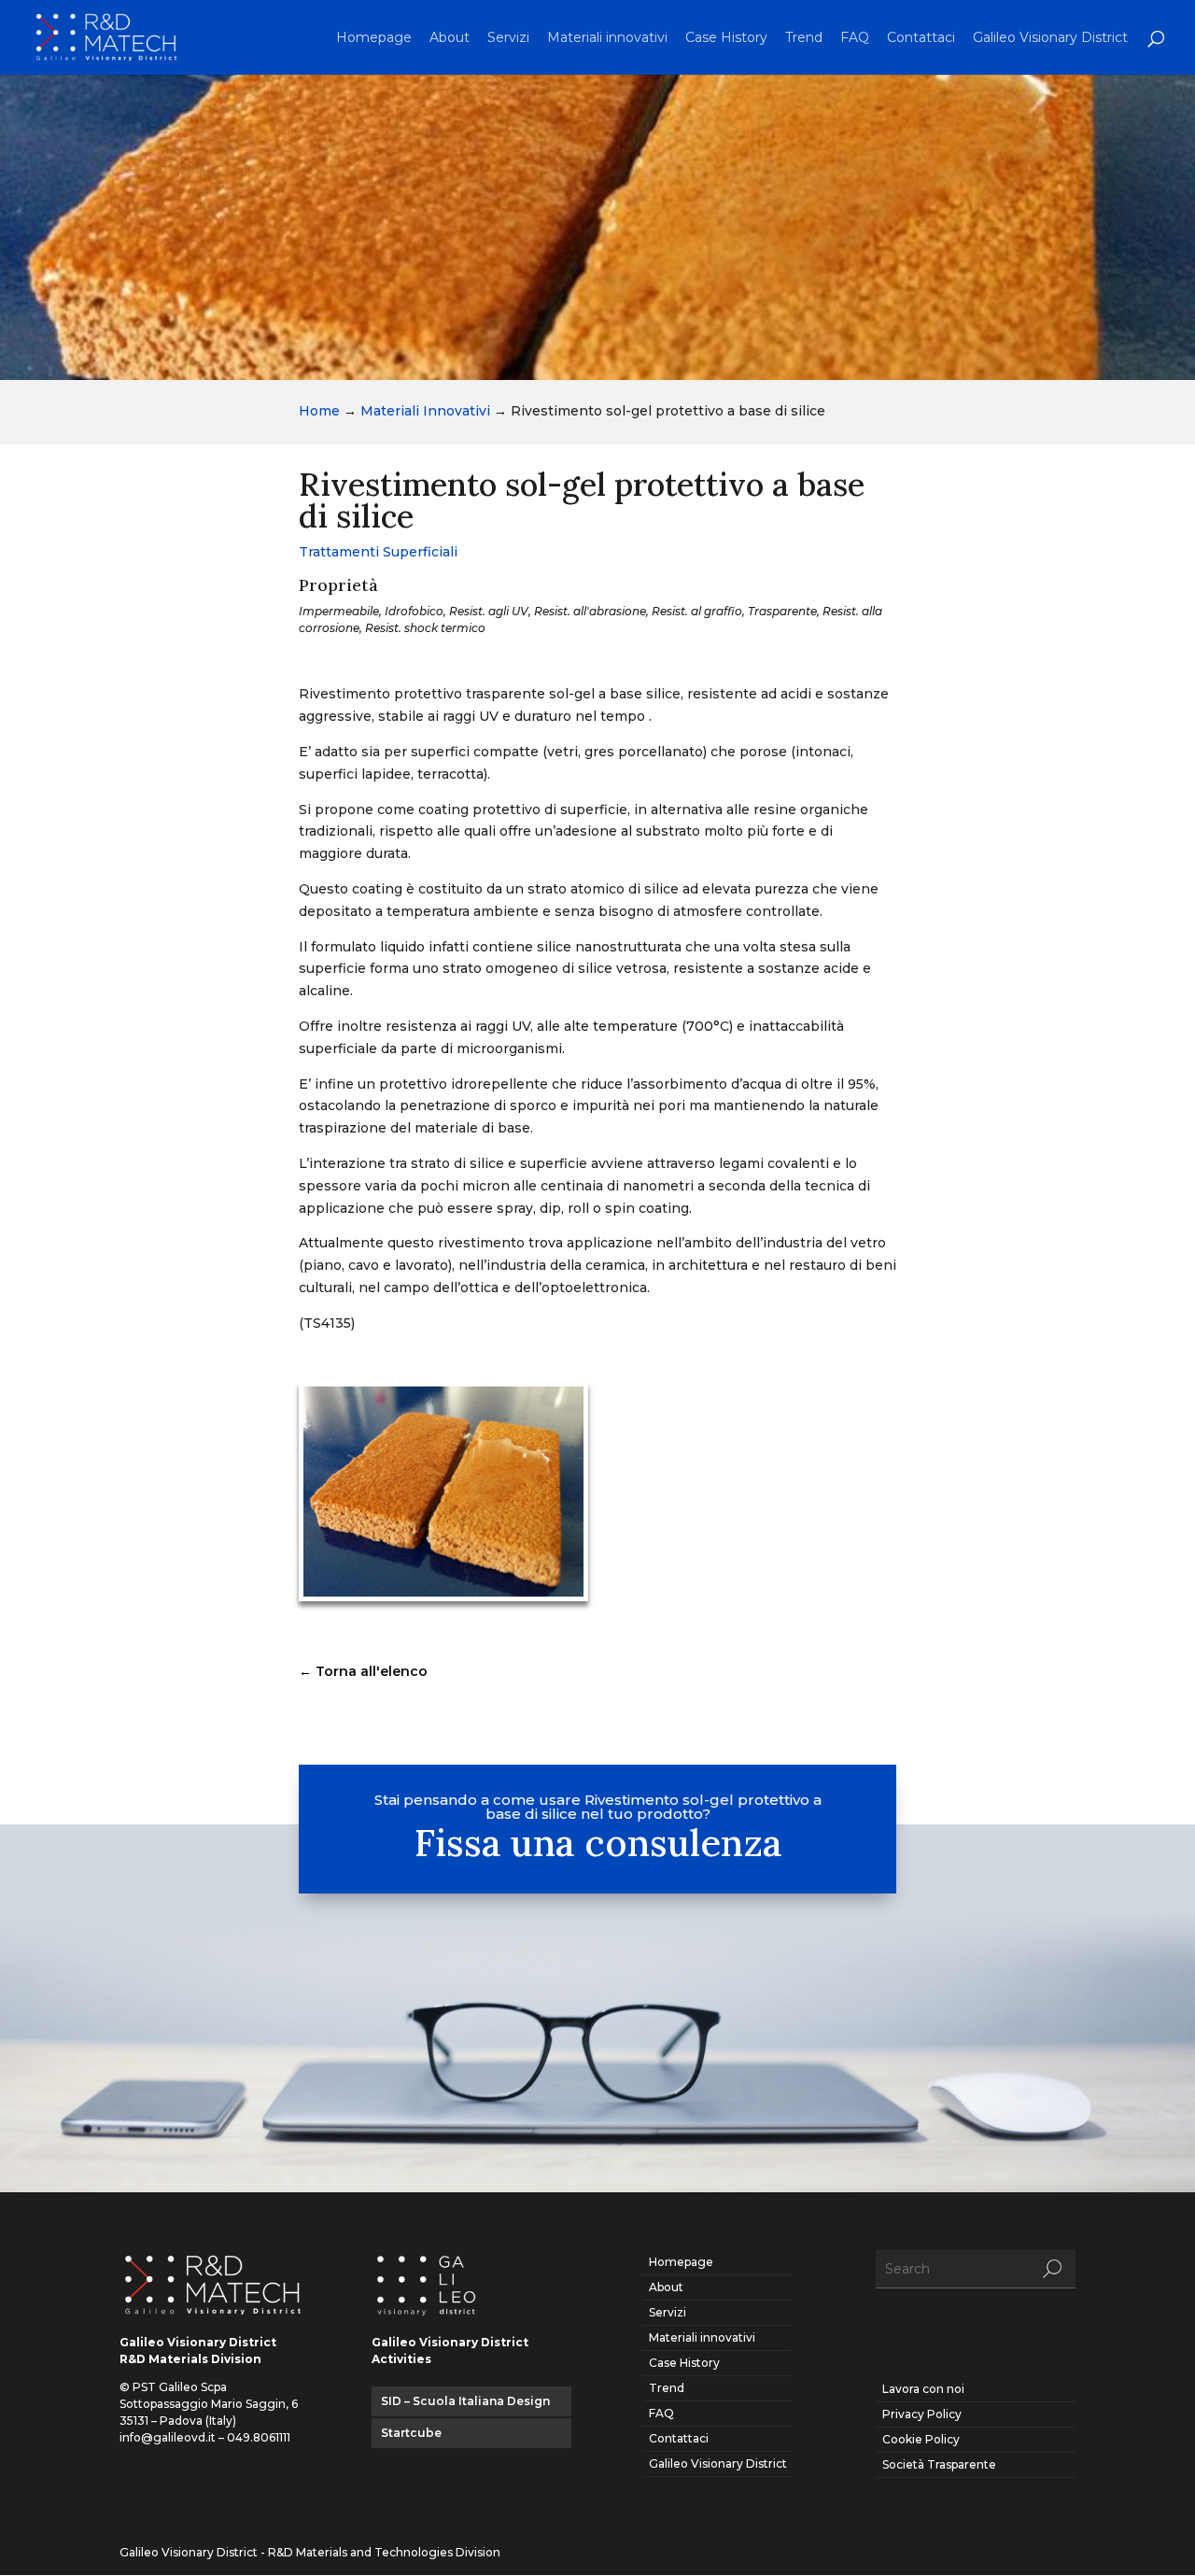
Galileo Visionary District (1050, 38)
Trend (804, 38)
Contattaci (921, 38)
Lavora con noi (923, 2389)
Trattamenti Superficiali (378, 552)
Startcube (411, 2433)
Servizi (508, 38)
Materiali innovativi (607, 38)
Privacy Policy (922, 2414)
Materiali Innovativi (425, 411)
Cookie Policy (921, 2439)
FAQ (855, 38)
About (450, 38)
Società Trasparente (939, 2464)
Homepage (374, 38)
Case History (726, 38)
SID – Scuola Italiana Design (465, 2401)
